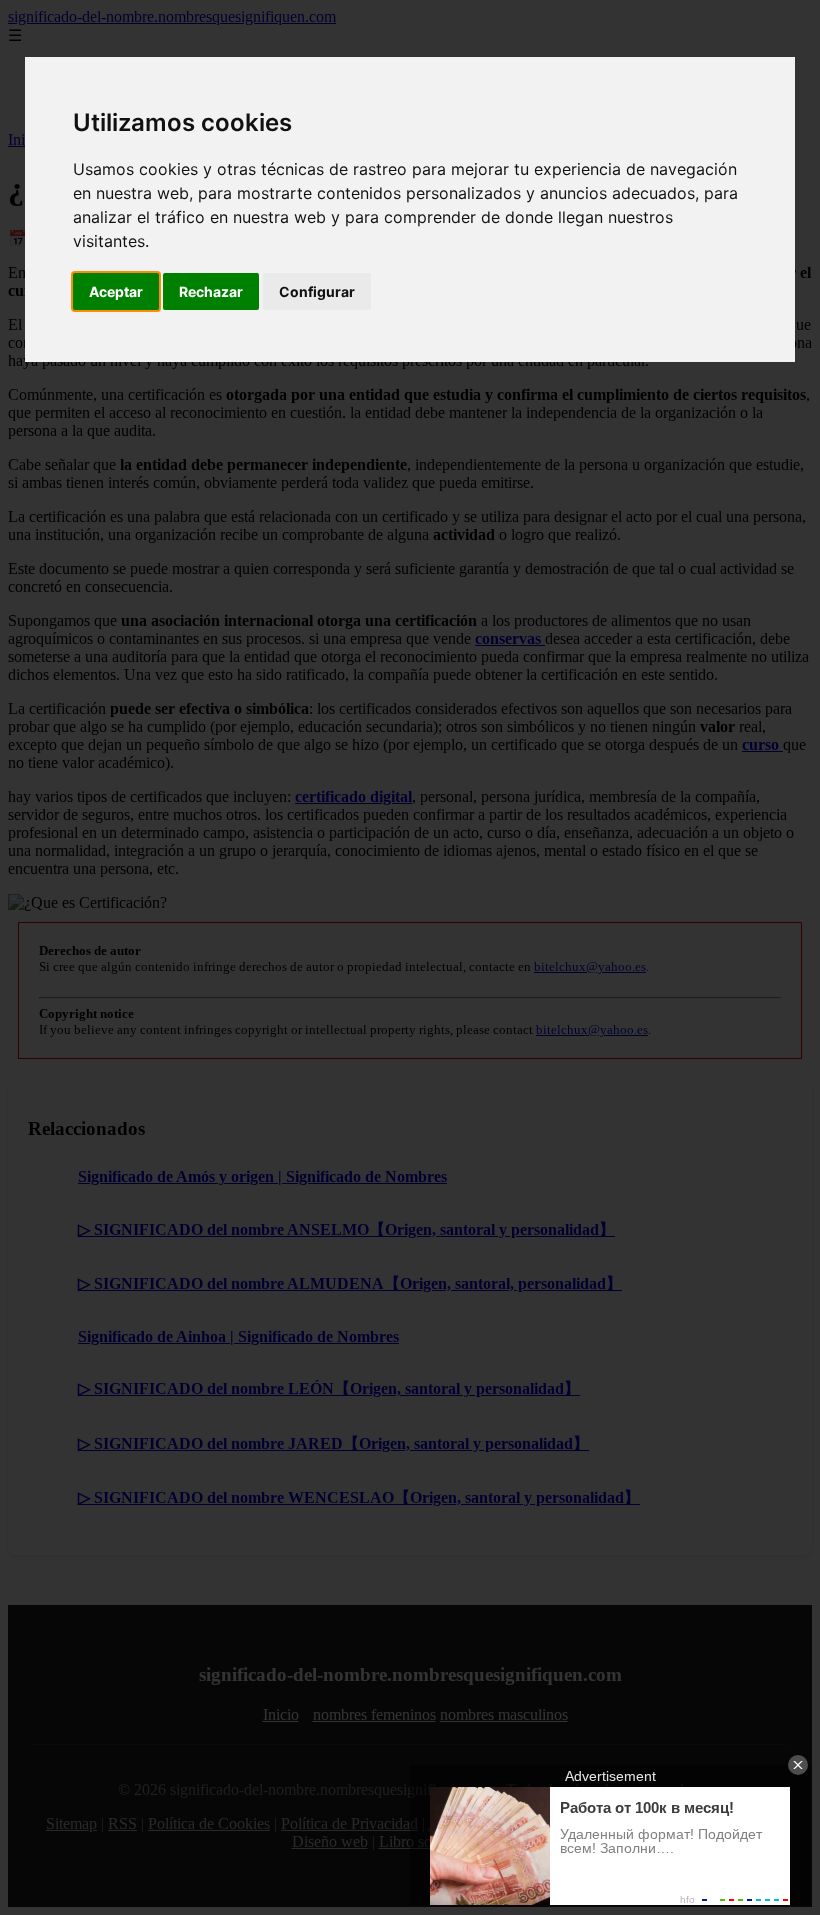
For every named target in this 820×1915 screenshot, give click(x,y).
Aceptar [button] (116, 291)
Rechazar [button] (211, 291)
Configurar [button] (317, 291)
